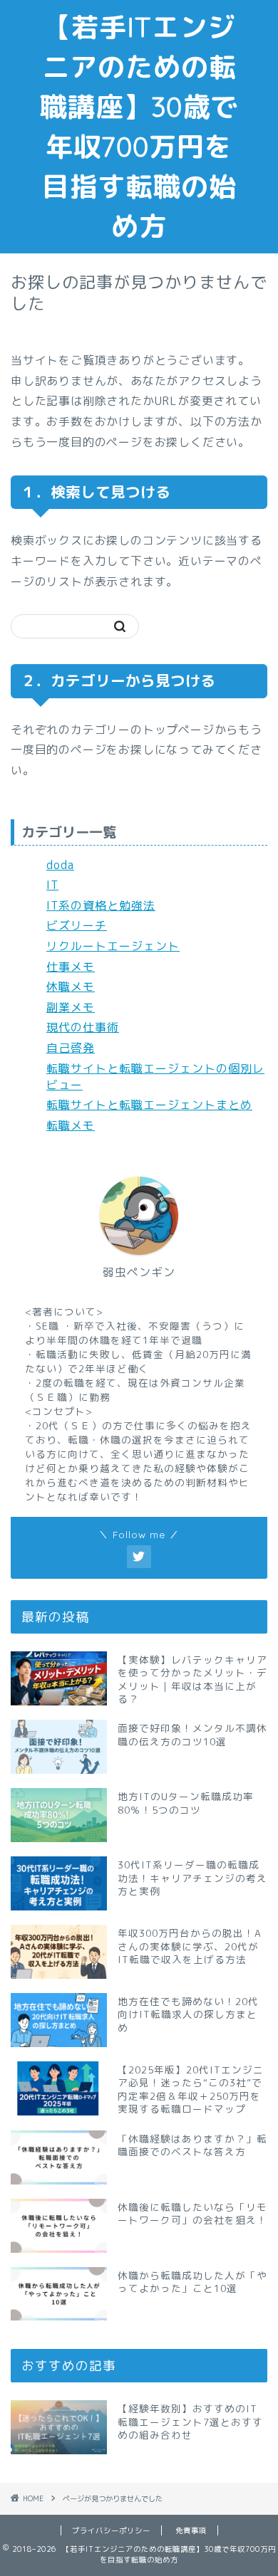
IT (52, 885)
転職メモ (71, 1125)
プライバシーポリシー (111, 2530)
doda (60, 865)
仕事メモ (71, 967)
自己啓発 (71, 1048)
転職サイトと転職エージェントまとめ (149, 1105)
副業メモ (71, 1007)
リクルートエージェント (113, 946)
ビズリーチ (77, 925)
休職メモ (71, 987)
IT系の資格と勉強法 (101, 905)
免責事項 (191, 2530)
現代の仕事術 (83, 1027)
